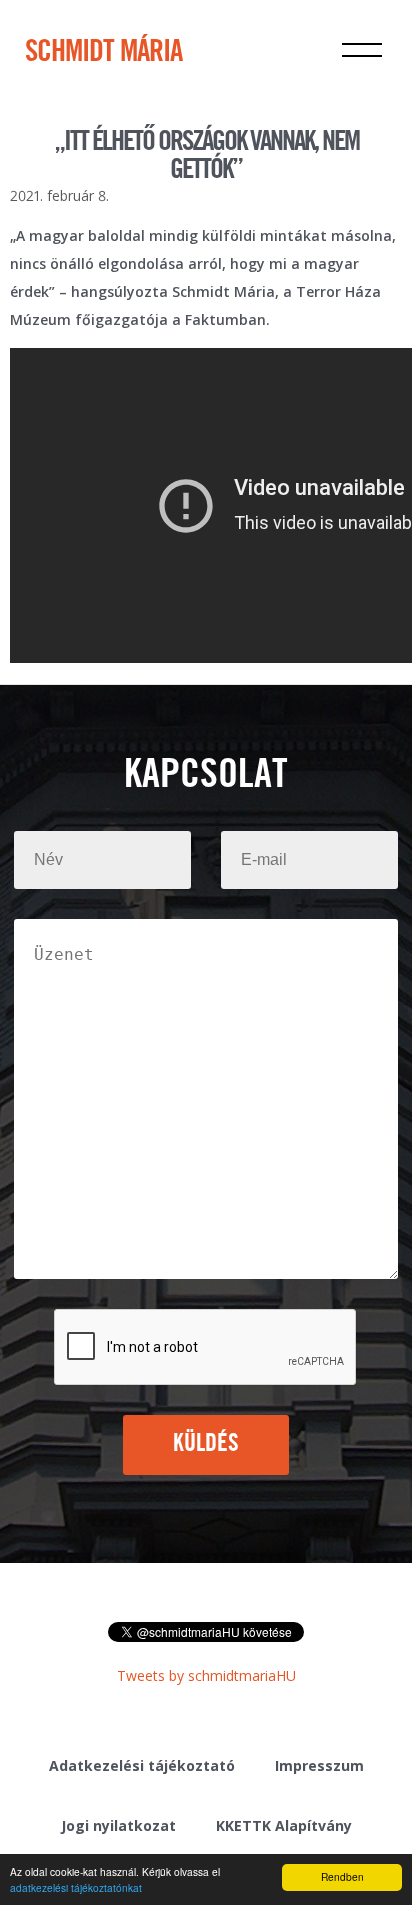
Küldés (206, 1444)
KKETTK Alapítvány (284, 1825)
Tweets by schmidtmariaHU (206, 1675)
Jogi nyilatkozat (118, 1825)
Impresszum (319, 1765)
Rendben (342, 1876)
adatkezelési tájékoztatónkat (76, 1887)
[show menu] (362, 50)
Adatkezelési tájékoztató (142, 1765)
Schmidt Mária (103, 53)
